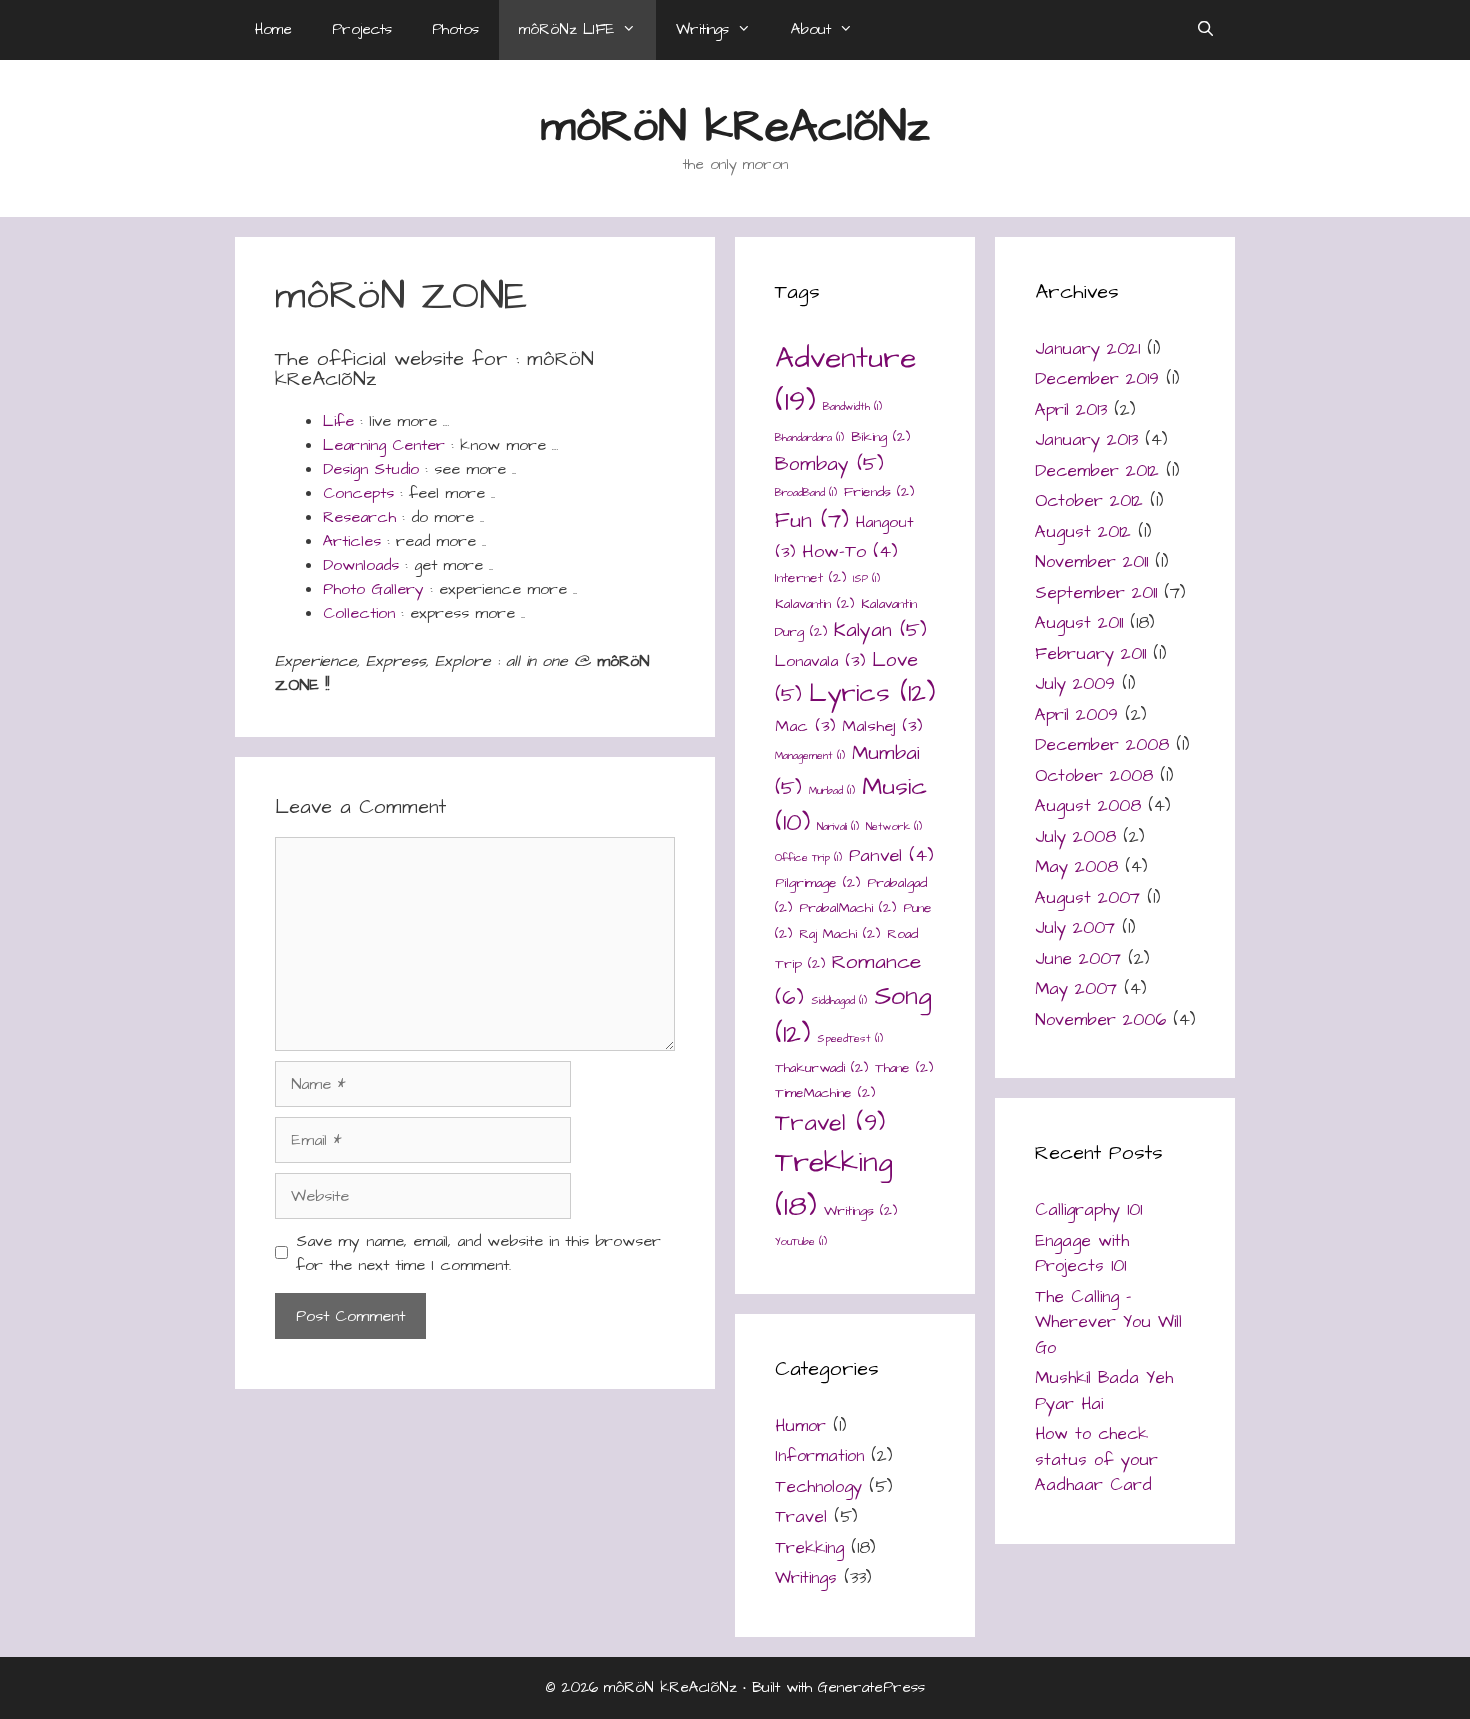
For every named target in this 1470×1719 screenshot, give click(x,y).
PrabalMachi (847, 908)
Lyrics (872, 693)
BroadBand (806, 492)
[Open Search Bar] (1205, 30)
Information (819, 1456)
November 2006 (1100, 1020)
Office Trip (808, 857)
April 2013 (1071, 410)
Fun (812, 520)
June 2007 (1078, 959)
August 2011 (1079, 623)
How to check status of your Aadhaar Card (1096, 1459)
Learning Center (384, 445)
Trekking (809, 1548)
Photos (455, 29)
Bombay (829, 464)
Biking (880, 437)
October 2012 (1089, 501)
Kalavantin (814, 604)
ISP (866, 578)
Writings (702, 29)
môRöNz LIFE (566, 29)
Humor (800, 1426)
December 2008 (1102, 745)
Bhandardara (809, 437)
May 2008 (1076, 867)
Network (894, 826)
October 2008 (1094, 776)
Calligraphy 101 (1088, 1210)
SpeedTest (850, 1038)
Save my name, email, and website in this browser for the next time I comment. (478, 1253)
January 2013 (1086, 440)
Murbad (832, 790)
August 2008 (1088, 806)
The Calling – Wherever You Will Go (1108, 1322)
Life (338, 421)
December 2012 (1097, 471)
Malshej (882, 726)
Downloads (361, 565)
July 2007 (1075, 928)
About (811, 29)
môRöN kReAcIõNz (735, 127)
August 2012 (1083, 532)
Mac (805, 726)
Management (810, 755)
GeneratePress (871, 1687)
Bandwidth (852, 406)
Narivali (838, 826)
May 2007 (1076, 989)
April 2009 (1076, 715)
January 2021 (1087, 349)
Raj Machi (839, 934)
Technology (818, 1487)
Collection (359, 613)
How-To (850, 551)
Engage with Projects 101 (1082, 1254)
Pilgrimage (817, 883)
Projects (362, 29)
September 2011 (1096, 593)
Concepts (358, 493)
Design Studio (371, 469)
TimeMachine (825, 1093)
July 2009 (1075, 684)
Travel (830, 1123)
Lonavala (820, 661)
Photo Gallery (373, 589)
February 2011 (1090, 654)
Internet (810, 578)
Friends (879, 492)
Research (359, 517)
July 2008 (1075, 837)
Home (273, 29)
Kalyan (880, 630)
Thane (904, 1068)
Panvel (891, 855)
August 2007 (1087, 898)
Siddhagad (839, 1000)
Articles (352, 541)
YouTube (801, 1241)
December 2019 (1097, 379)
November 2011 (1091, 562)
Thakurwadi (821, 1068)
